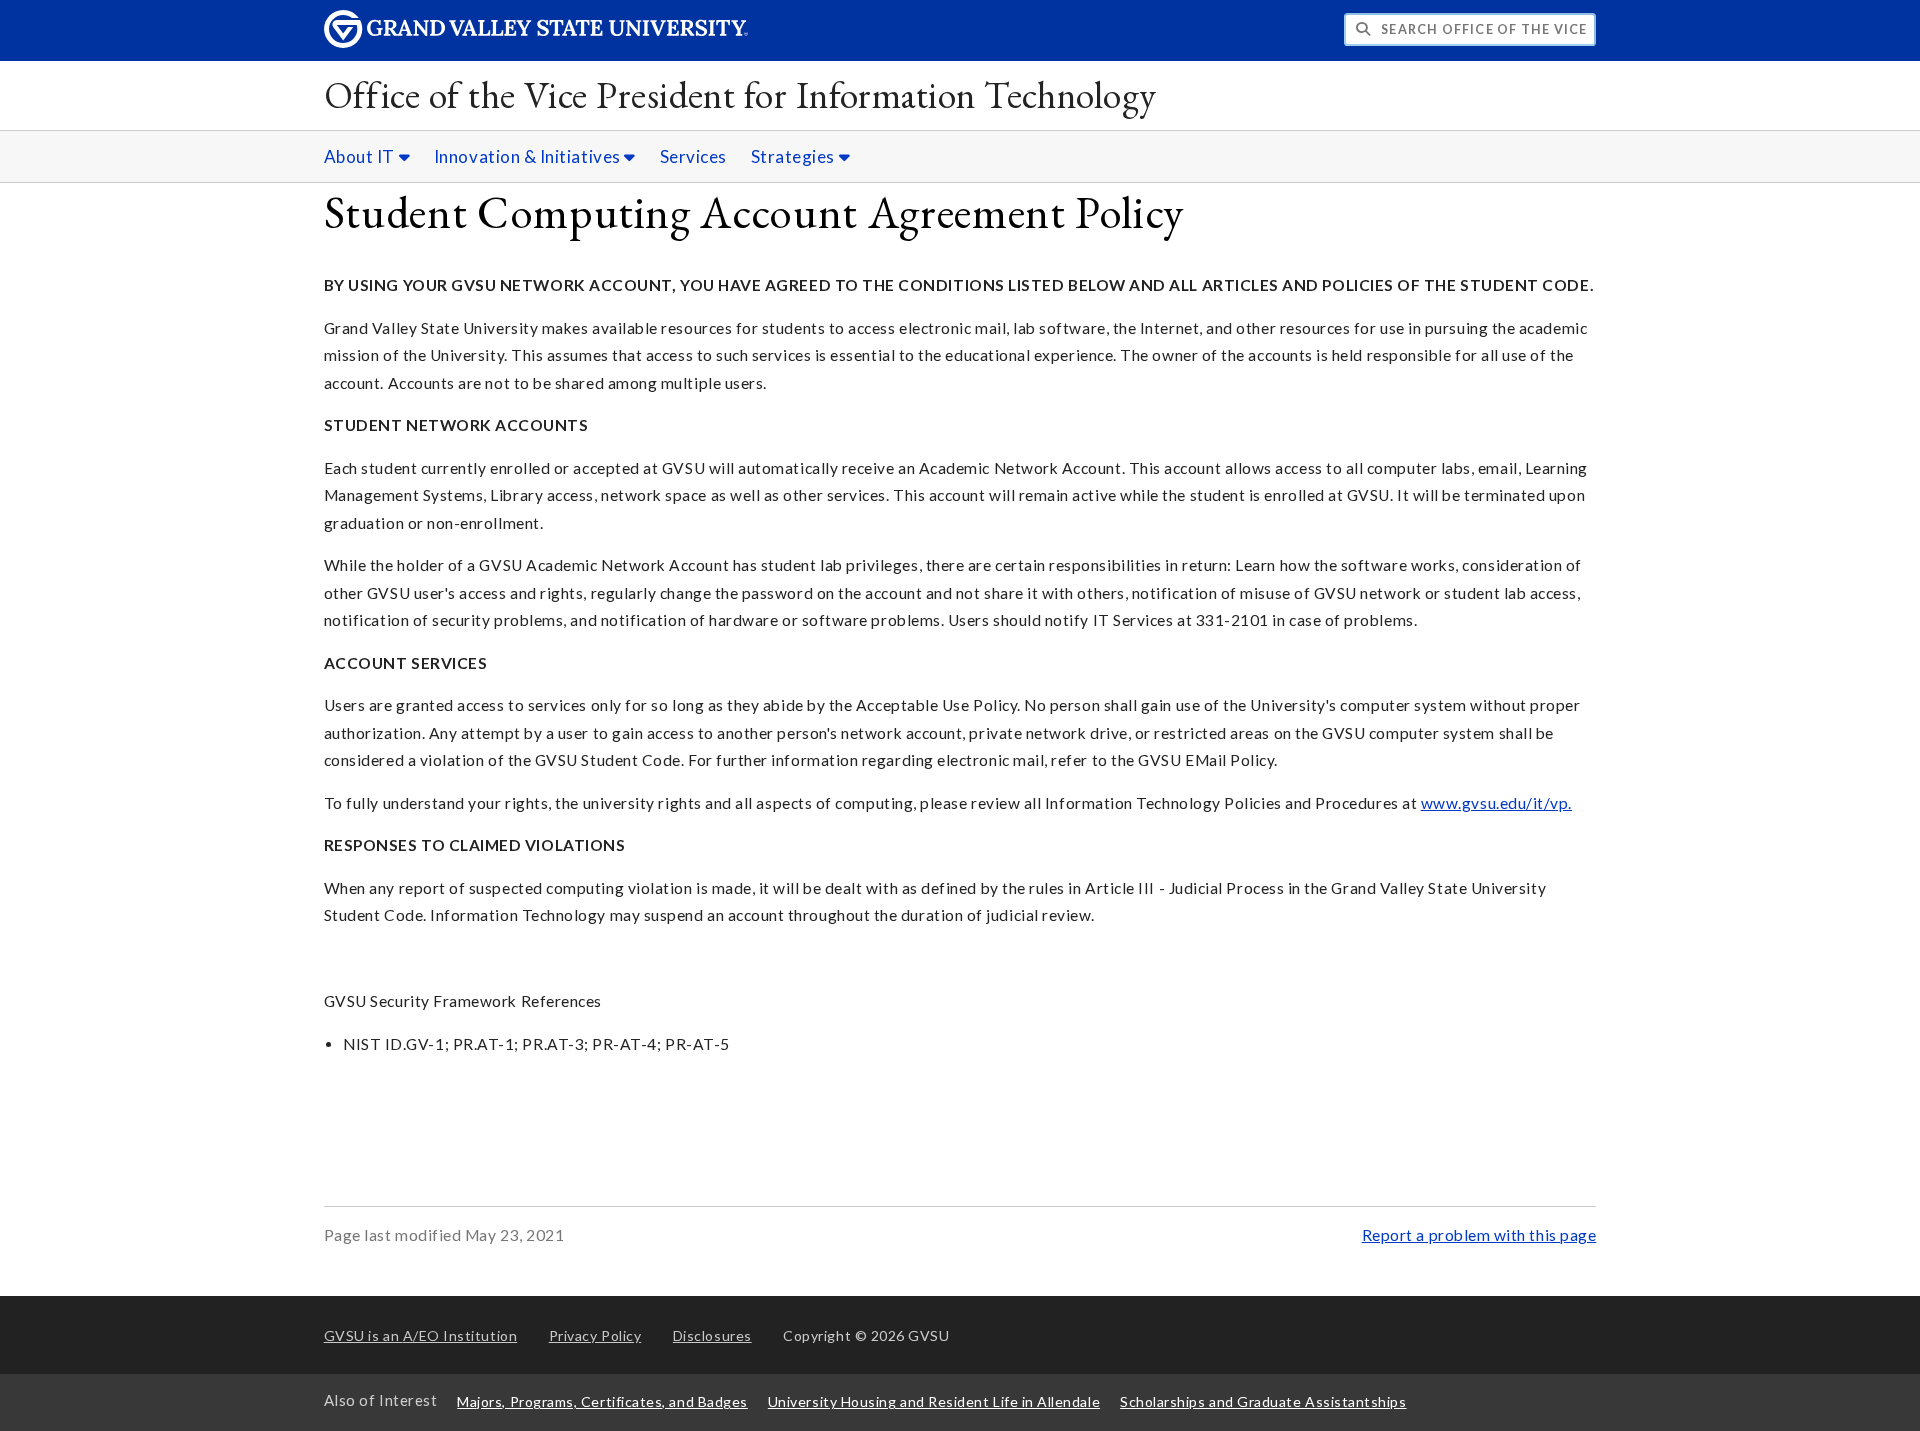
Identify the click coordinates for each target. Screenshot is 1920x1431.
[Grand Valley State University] (536, 42)
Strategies (795, 156)
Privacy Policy (595, 1335)
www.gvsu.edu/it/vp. (1496, 803)
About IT (361, 156)
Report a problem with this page (1479, 1235)
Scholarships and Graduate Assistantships (1263, 1401)
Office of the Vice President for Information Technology (740, 94)
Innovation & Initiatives (529, 156)
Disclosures (712, 1335)
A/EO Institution (421, 1335)
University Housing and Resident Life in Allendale (934, 1401)
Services (693, 156)
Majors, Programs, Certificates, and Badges (602, 1401)
